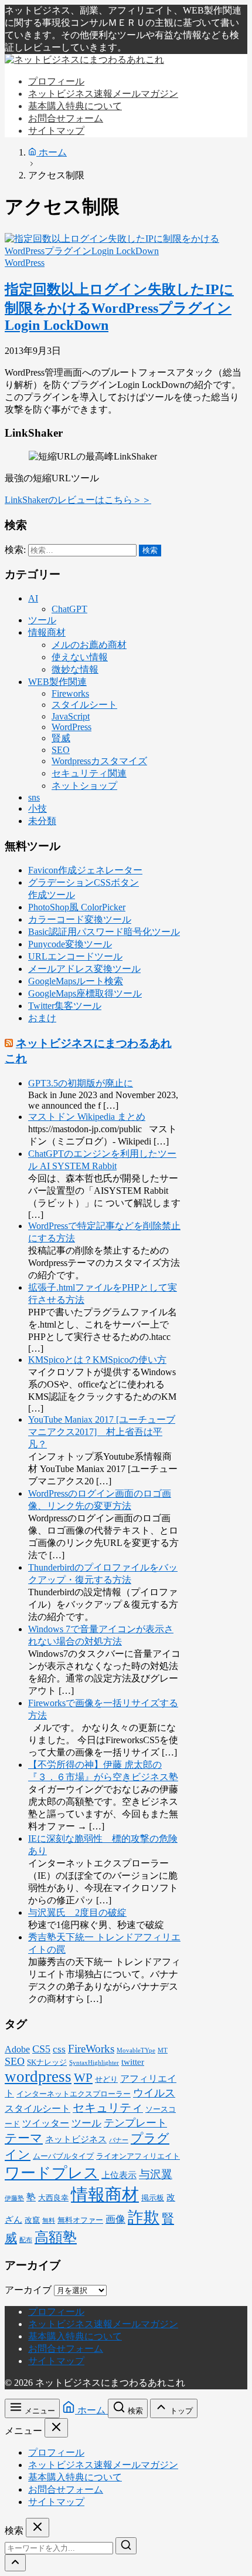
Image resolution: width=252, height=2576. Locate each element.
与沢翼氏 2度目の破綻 (77, 1912)
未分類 (42, 821)
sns (34, 797)
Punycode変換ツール (70, 944)
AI (33, 598)
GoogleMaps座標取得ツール (85, 993)
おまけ (42, 1018)
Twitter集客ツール (65, 1006)
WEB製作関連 (57, 682)
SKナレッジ (47, 2062)
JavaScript (71, 716)
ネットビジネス (76, 2139)
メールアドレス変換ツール (84, 969)
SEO (61, 750)
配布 (26, 2240)
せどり (106, 2079)
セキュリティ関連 (89, 773)
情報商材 (47, 632)
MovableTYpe (136, 2050)
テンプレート (135, 2123)
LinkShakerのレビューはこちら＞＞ (78, 500)
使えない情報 (80, 657)
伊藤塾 (14, 2198)
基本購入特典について (75, 2336)
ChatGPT (69, 609)
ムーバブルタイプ (63, 2156)
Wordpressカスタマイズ (99, 761)
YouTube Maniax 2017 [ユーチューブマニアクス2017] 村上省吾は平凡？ (102, 1432)
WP (83, 2078)
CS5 (41, 2049)
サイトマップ (56, 2361)
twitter (133, 2062)
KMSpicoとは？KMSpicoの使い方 (97, 1360)
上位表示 (119, 2175)
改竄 (32, 2220)
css (59, 2049)
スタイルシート (84, 705)
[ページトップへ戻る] (15, 2563)
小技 (38, 808)
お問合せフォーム (66, 2349)
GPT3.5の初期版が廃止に (81, 1083)
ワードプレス (52, 2173)
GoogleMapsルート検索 (76, 981)
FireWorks (91, 2049)
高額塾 (56, 2237)
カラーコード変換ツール (80, 919)
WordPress (25, 263)
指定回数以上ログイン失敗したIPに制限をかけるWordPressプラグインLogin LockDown (119, 307)
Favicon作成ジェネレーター (85, 870)
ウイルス (154, 2093)
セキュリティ (108, 2108)
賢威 (61, 738)
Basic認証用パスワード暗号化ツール (104, 932)
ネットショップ (84, 786)
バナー (119, 2140)
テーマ (24, 2138)
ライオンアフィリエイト (138, 2156)
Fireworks (70, 693)
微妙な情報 (75, 669)
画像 (115, 2219)
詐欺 (144, 2217)
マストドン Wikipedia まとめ (87, 1117)
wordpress (38, 2077)
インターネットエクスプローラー (74, 2094)
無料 (49, 2221)
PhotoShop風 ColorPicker (77, 907)
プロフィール (56, 2312)
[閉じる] (56, 2428)
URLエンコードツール (75, 956)
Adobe (17, 2049)
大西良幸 (53, 2198)
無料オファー (80, 2220)
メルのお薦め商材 (89, 645)
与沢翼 (156, 2174)
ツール (42, 620)
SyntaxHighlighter (94, 2063)
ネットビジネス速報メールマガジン (103, 2324)
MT (163, 2050)
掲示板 (153, 2198)
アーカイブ (28, 2290)
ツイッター (46, 2123)
